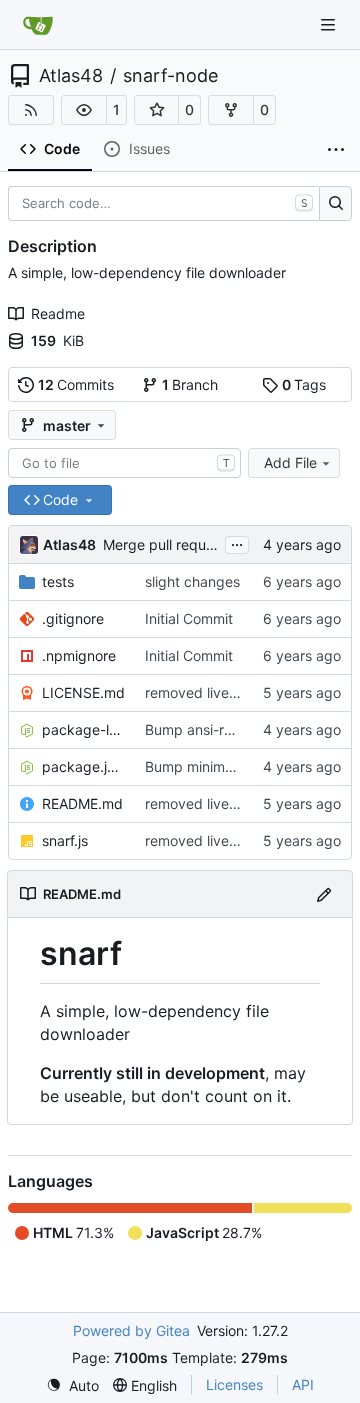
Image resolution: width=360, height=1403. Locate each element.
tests (58, 581)
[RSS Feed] (31, 110)
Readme (58, 313)
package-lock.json (83, 729)
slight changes (192, 581)
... (237, 542)
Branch (190, 384)
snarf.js (65, 840)
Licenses (234, 1384)
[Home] (38, 25)
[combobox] (124, 463)
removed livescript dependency (249, 692)
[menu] (72, 1385)
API (303, 1384)
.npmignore (79, 655)
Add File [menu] (290, 462)
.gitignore (73, 618)
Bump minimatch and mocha (238, 766)
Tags (304, 384)
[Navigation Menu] (330, 24)
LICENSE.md (83, 692)
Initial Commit (189, 618)
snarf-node (170, 76)
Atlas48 (71, 76)
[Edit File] (324, 893)
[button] (84, 110)
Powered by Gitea (131, 1330)
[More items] (336, 150)
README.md (82, 803)
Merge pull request (166, 544)
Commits (76, 384)
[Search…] (335, 204)
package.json (83, 766)
